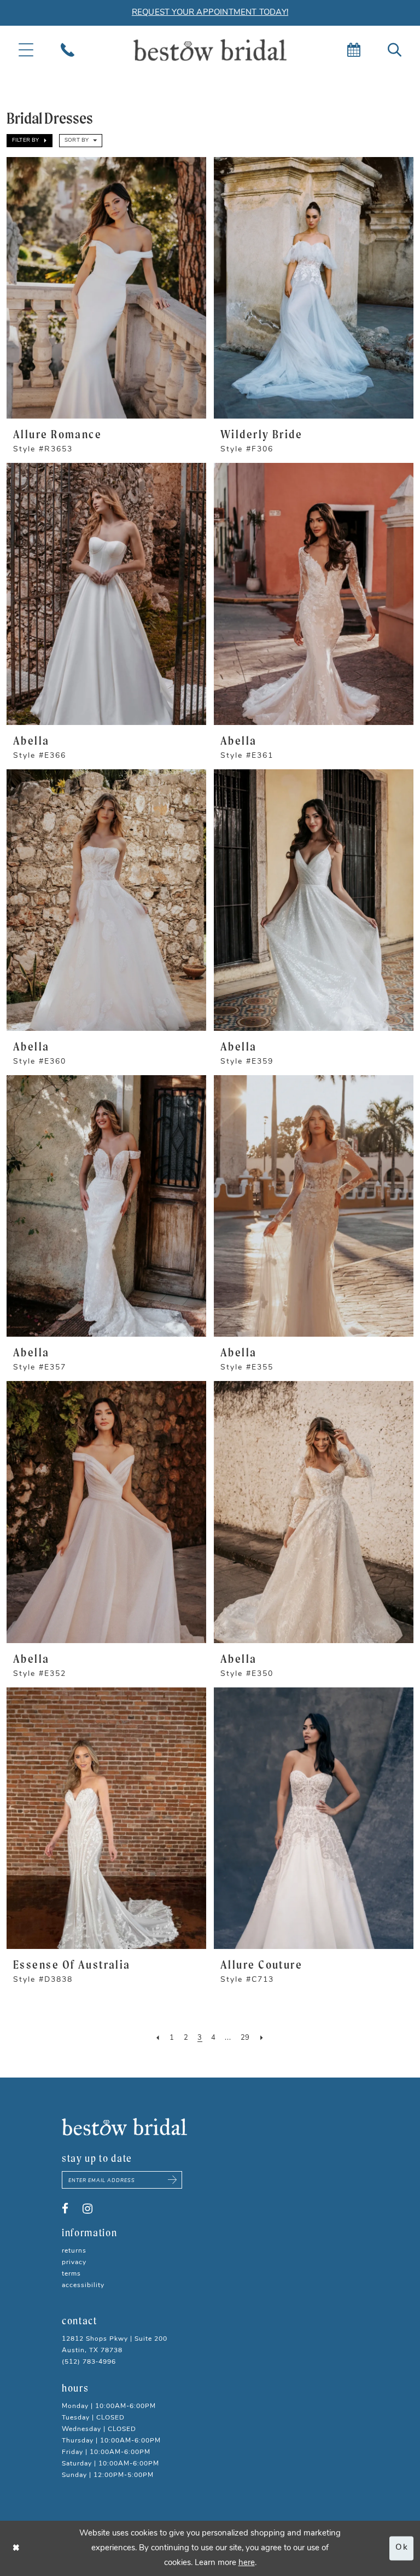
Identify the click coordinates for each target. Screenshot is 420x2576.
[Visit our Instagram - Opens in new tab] (87, 2209)
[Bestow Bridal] (210, 50)
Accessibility (83, 2285)
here (247, 2563)
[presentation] (106, 288)
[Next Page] (262, 2038)
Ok (402, 2548)
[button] (30, 141)
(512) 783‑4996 (89, 2362)
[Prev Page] (158, 2038)
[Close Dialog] (16, 2548)
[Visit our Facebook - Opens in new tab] (65, 2209)
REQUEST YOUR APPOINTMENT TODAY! (210, 13)
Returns (74, 2251)
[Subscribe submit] (173, 2180)
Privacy (74, 2262)
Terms (71, 2274)
